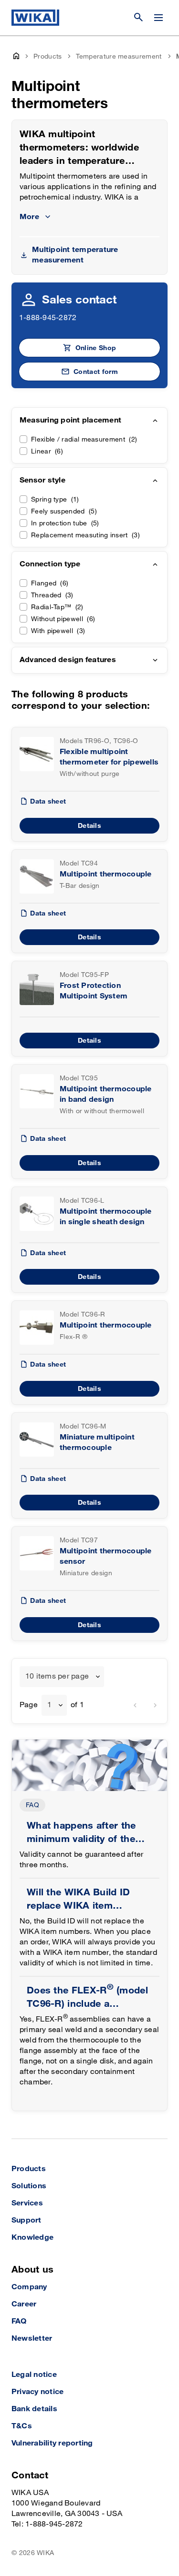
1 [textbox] (49, 1705)
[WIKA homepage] (35, 18)
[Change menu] (158, 18)
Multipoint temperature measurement (75, 255)
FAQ (32, 1805)
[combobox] (62, 1677)
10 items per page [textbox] (57, 1676)
